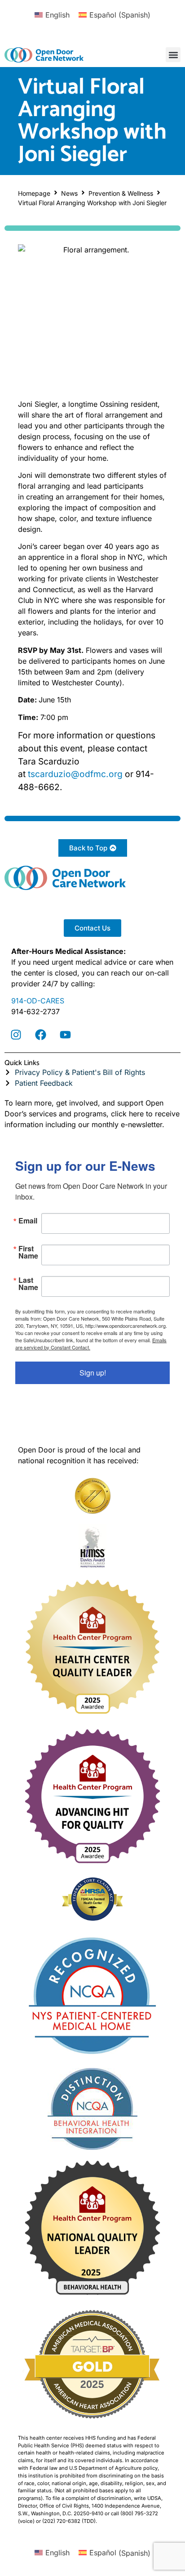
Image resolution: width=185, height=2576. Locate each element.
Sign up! (93, 1373)
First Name (28, 1252)
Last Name (28, 1284)
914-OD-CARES (38, 1001)
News (69, 193)
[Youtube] (65, 1034)
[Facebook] (40, 1034)
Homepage (34, 193)
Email (28, 1221)
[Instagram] (16, 1034)
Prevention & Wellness (121, 193)
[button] (173, 55)
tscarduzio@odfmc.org (75, 774)
